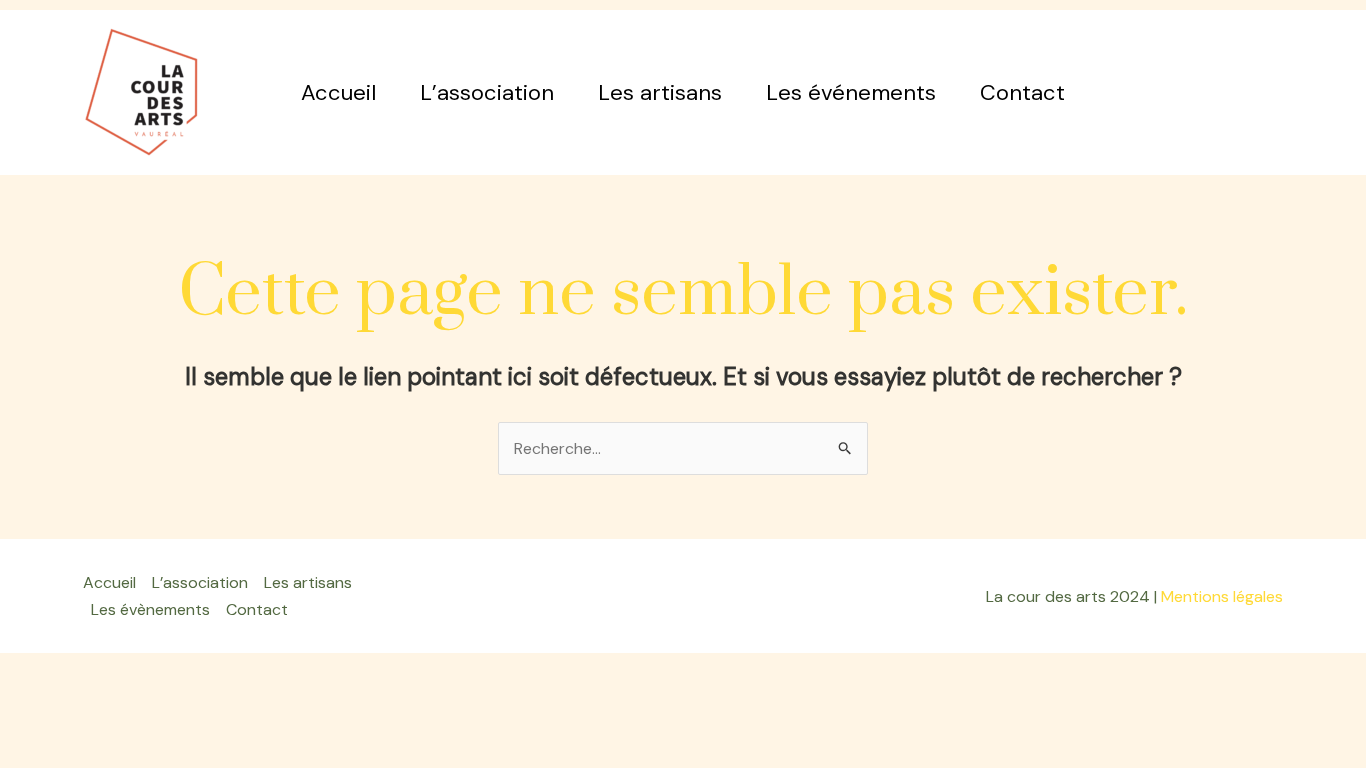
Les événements (851, 92)
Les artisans (660, 92)
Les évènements (150, 609)
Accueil (338, 92)
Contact (1022, 92)
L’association (487, 92)
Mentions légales (1222, 596)
